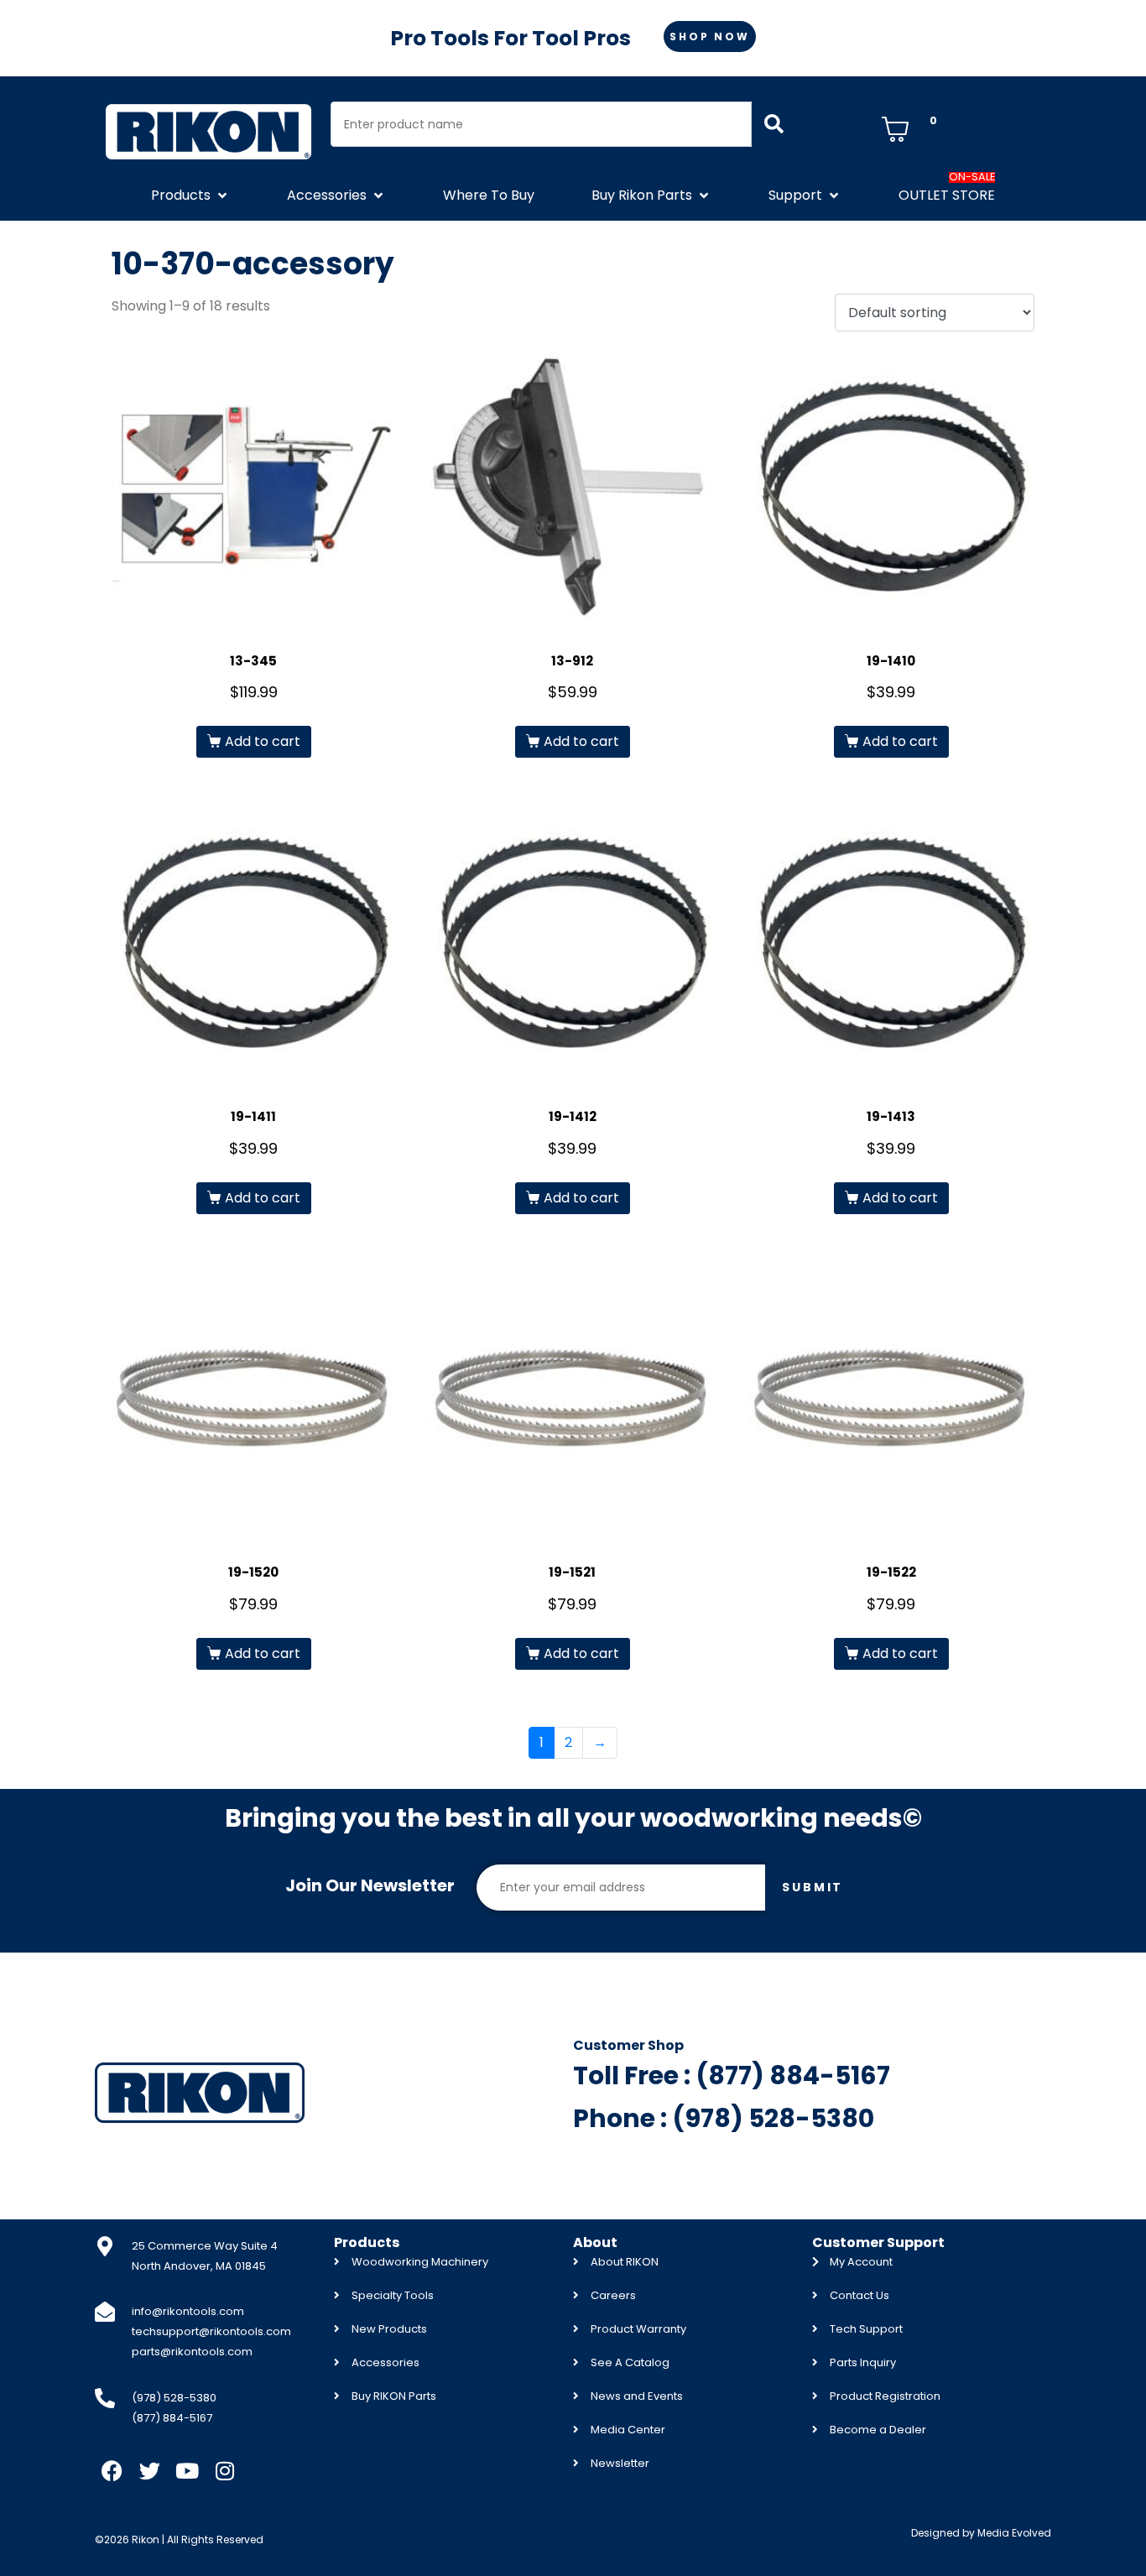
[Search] (774, 124)
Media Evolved (1014, 2533)
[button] (190, 196)
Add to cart (263, 741)
